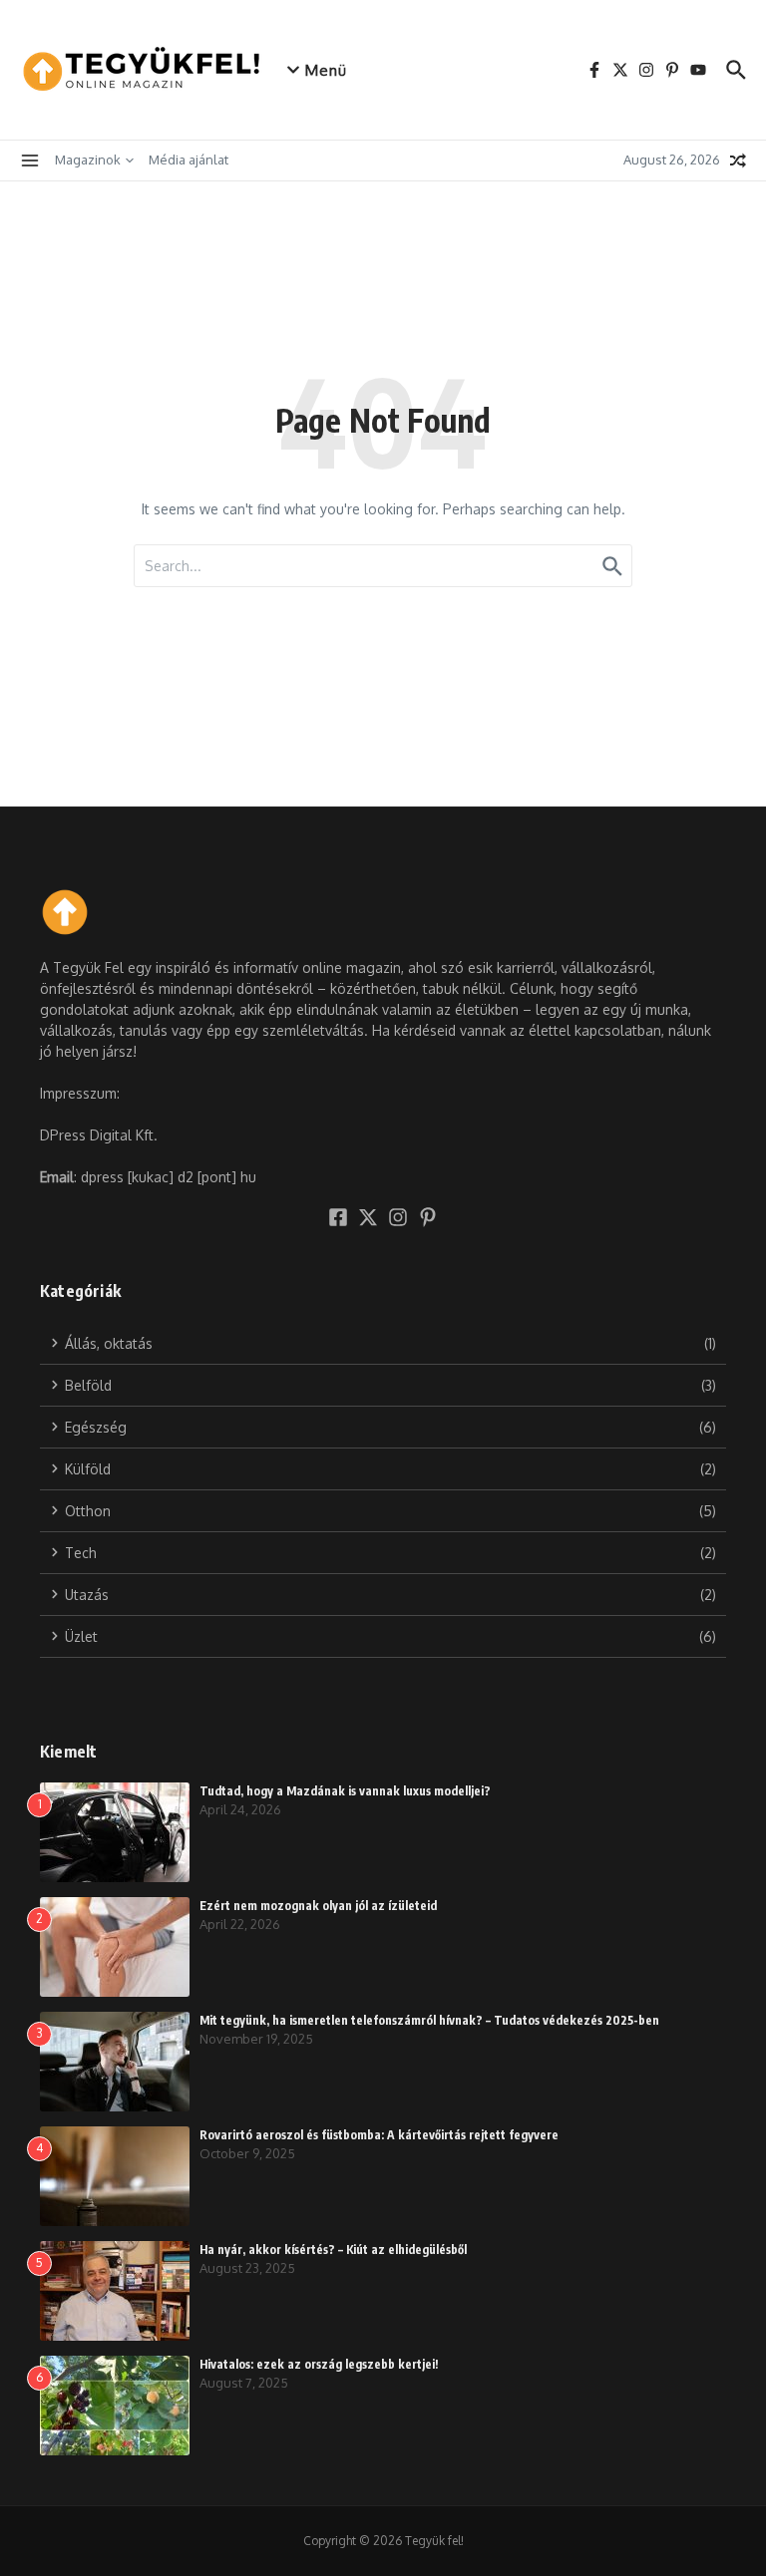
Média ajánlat (189, 160)
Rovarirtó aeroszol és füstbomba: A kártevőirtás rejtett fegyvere (379, 2135)
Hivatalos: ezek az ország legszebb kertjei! (319, 2364)
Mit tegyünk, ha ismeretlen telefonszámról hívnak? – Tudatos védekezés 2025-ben (429, 2020)
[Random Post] (738, 161)
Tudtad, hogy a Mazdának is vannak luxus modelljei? (345, 1791)
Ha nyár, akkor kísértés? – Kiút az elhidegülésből (333, 2250)
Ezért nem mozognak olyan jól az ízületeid (318, 1906)
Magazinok (88, 160)
